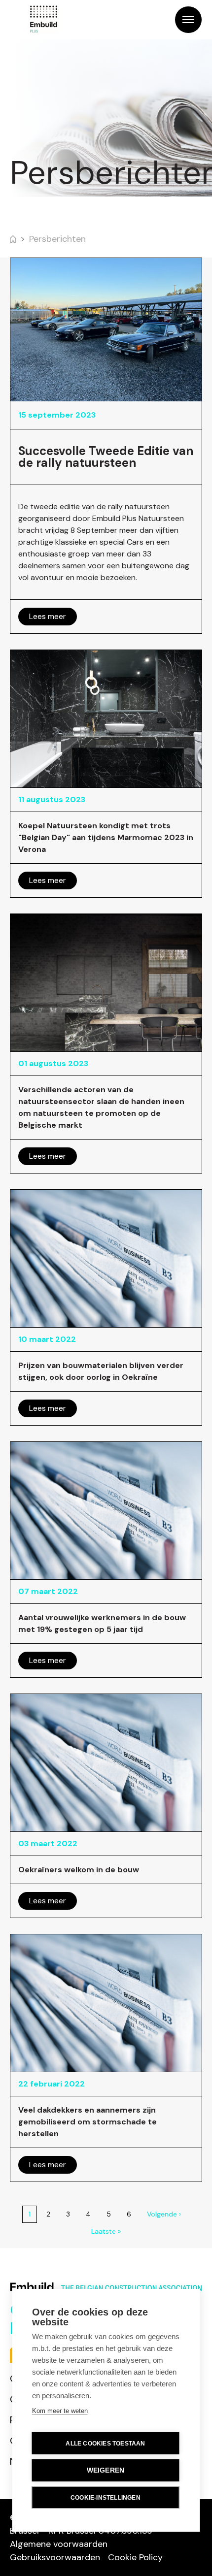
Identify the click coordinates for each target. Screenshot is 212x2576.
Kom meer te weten (60, 2411)
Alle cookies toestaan (105, 2444)
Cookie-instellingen (106, 2498)
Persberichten (57, 239)
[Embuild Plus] (43, 20)
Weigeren (106, 2470)
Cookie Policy (135, 2557)
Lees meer (48, 616)
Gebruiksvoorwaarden (55, 2557)
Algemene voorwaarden (59, 2544)
